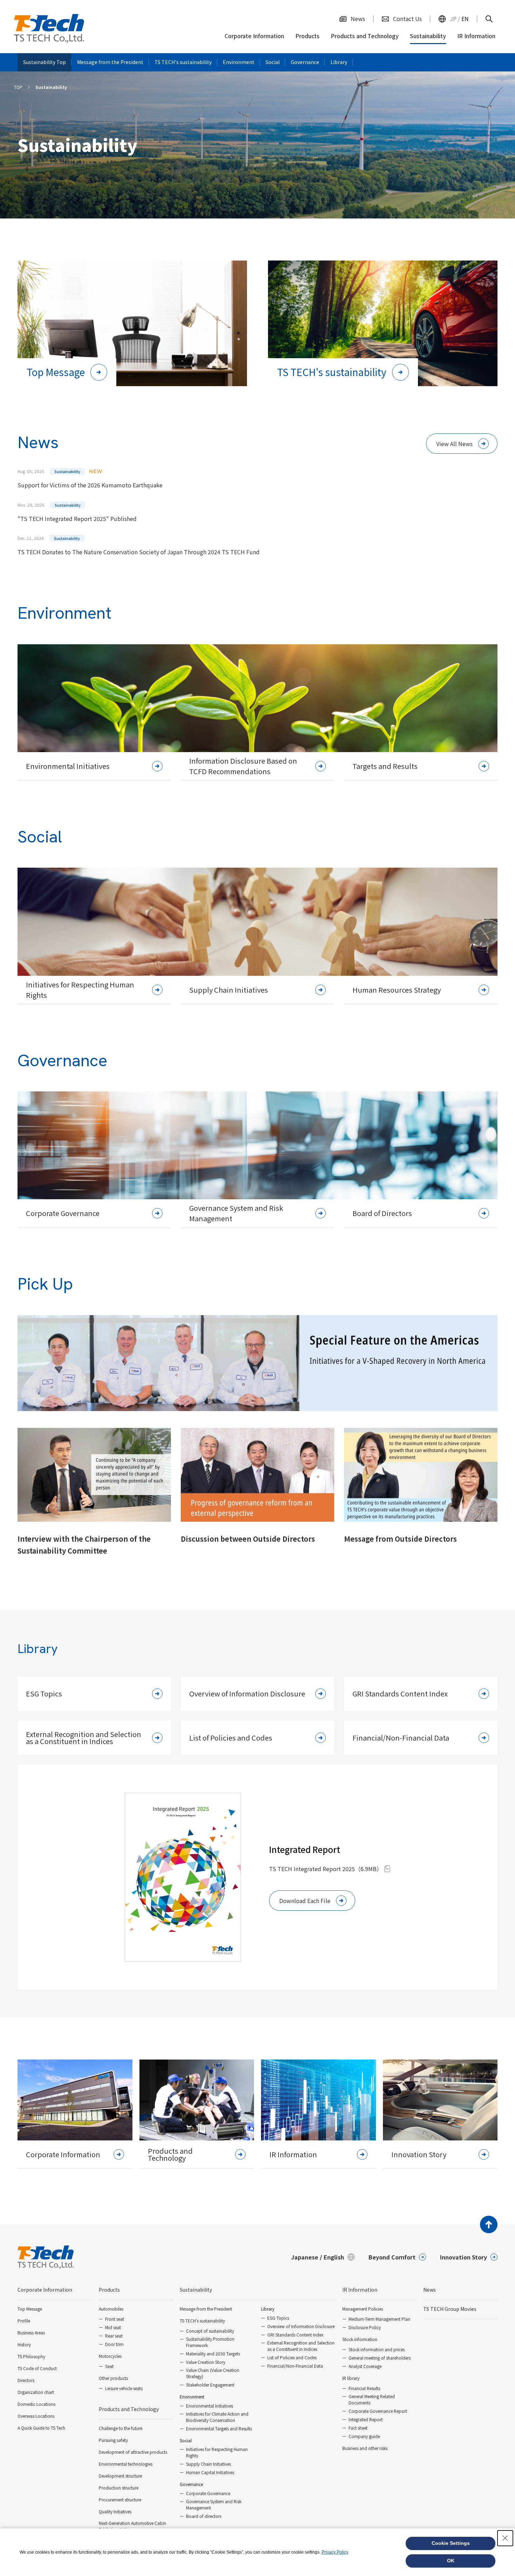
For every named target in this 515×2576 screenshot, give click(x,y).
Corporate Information (45, 2290)
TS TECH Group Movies (450, 2309)
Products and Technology (129, 2409)
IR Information (360, 2290)
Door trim (114, 2344)
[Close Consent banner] (505, 2538)
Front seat (115, 2319)
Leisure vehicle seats (124, 2388)
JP (453, 19)
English (334, 2257)
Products (109, 2290)
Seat (109, 2366)
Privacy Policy (335, 2552)
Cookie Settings (451, 2543)
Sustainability (196, 2290)
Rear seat (114, 2336)
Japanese (305, 2257)
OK (451, 2561)
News (430, 2290)
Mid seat (113, 2327)
